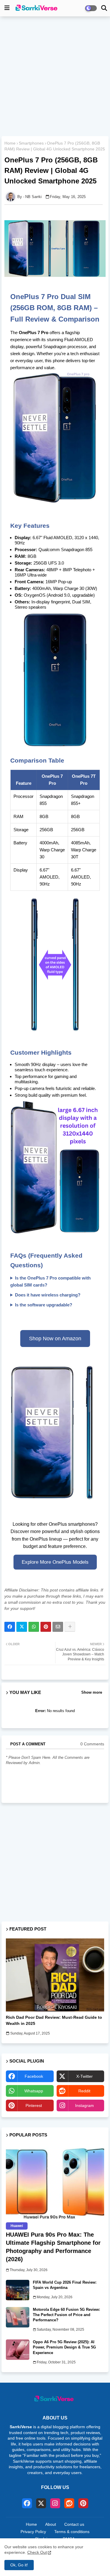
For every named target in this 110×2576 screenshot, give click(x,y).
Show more (92, 1692)
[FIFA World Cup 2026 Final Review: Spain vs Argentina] (18, 2290)
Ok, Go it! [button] (19, 2565)
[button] (104, 8)
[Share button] (70, 1627)
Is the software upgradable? (44, 1305)
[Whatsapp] (34, 1627)
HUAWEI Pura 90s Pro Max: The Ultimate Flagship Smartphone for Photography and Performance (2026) (53, 2247)
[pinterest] (83, 2503)
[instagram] (55, 2503)
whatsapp (34, 2091)
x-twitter (84, 2076)
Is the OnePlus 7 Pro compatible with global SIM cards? (50, 1281)
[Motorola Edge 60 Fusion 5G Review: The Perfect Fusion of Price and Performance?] (18, 2317)
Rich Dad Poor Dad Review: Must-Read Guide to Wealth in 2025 (54, 2020)
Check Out (37, 2552)
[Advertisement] (55, 77)
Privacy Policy (33, 2532)
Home (10, 143)
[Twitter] (22, 1627)
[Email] (58, 1627)
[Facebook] (10, 1627)
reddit (84, 2091)
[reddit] (69, 2503)
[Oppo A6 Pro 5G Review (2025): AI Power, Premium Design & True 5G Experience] (18, 2350)
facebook (34, 2076)
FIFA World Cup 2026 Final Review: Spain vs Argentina (65, 2285)
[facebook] (27, 2503)
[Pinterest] (46, 1627)
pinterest (34, 2105)
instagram (84, 2105)
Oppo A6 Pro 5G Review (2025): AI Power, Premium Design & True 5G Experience (64, 2347)
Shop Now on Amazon (55, 1339)
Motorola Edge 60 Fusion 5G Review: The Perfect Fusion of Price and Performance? (66, 2315)
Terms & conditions (72, 2532)
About (51, 2524)
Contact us (74, 2524)
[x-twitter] (41, 2503)
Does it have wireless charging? (48, 1295)
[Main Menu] (7, 8)
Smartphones (31, 143)
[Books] (55, 1975)
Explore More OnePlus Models (55, 1562)
